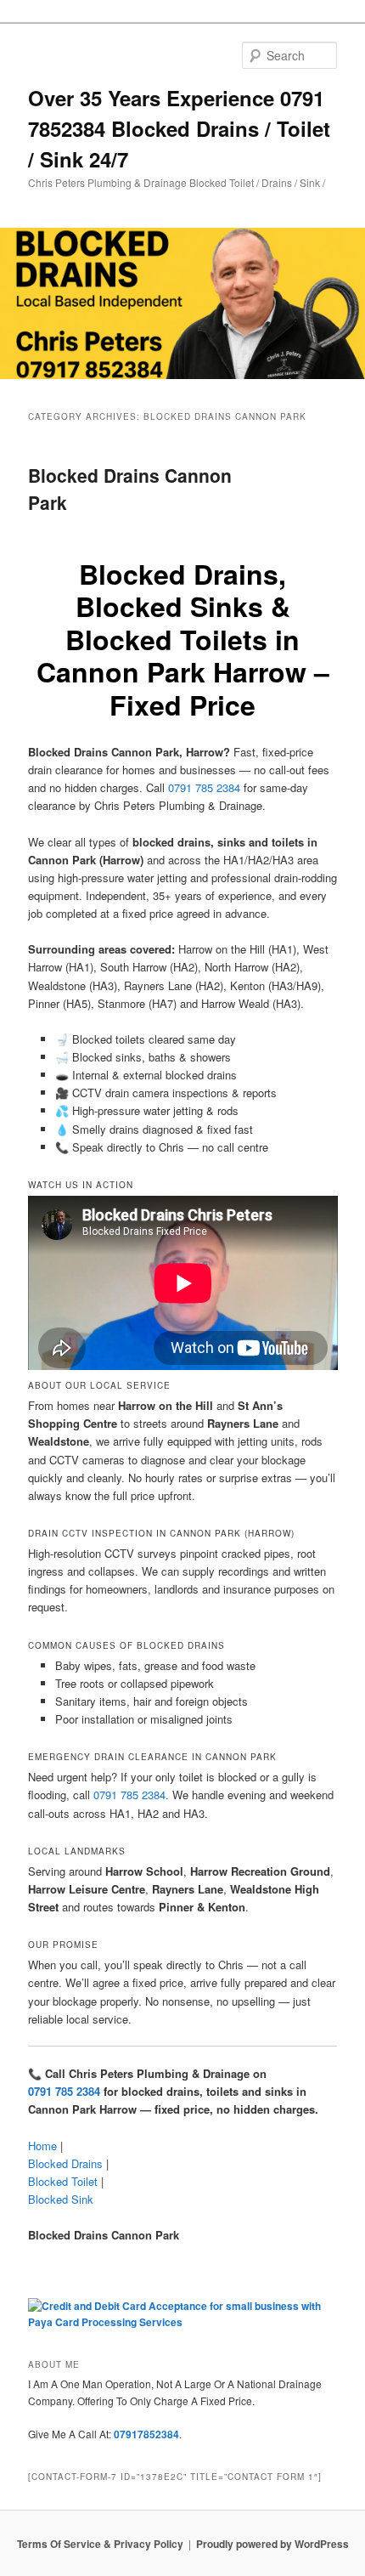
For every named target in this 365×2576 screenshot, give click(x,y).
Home (42, 2146)
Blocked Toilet (63, 2181)
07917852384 (146, 2434)
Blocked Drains (65, 2163)
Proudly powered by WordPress (272, 2544)
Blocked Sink (61, 2199)
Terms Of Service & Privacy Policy (100, 2544)
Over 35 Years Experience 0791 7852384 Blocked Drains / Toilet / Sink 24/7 (179, 128)
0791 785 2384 (204, 787)
